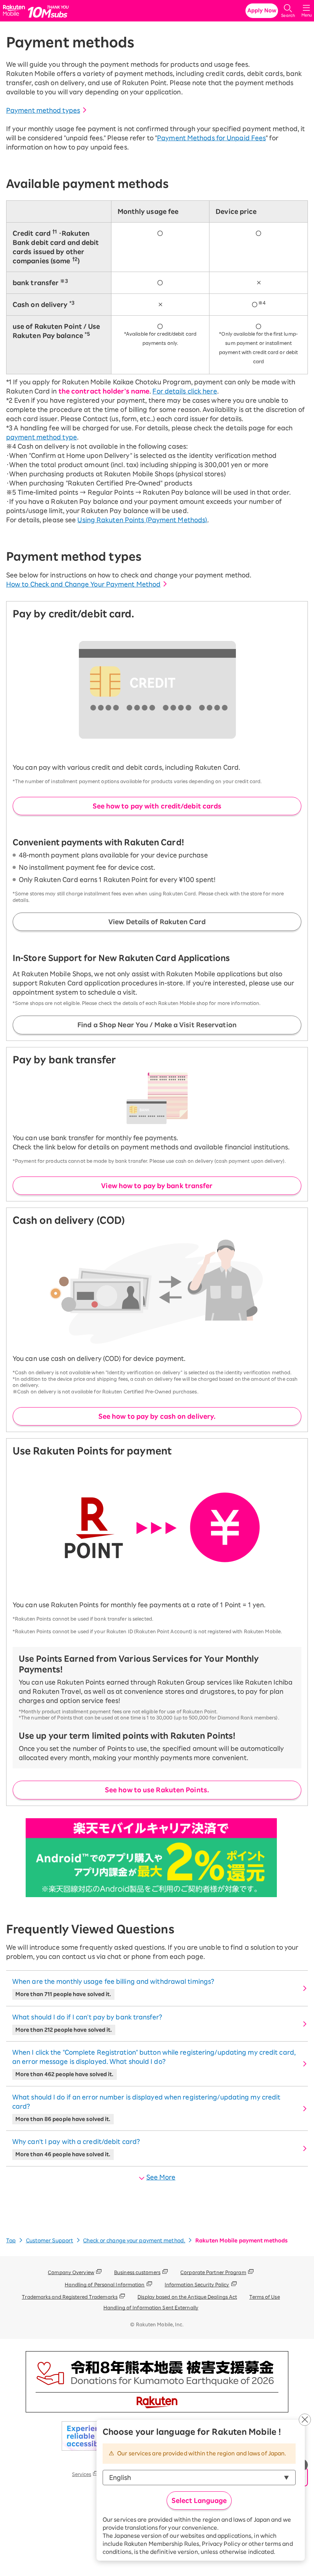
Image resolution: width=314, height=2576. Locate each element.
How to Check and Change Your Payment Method (83, 584)
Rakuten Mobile (15, 11)
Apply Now (262, 11)
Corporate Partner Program (213, 2272)
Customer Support (50, 2241)
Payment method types (43, 110)
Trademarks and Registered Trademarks (70, 2297)
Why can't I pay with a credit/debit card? (76, 2148)
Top (11, 2241)
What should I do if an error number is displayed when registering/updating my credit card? (146, 2108)
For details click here (185, 391)
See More (161, 2177)
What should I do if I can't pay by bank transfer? (87, 2023)
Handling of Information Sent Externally (151, 2307)
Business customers (137, 2272)
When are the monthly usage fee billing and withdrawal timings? (113, 1988)
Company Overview (71, 2272)
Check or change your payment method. (134, 2241)
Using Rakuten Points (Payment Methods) (142, 520)
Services (82, 2474)
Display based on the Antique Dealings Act (187, 2297)
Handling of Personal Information (105, 2284)
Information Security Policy (197, 2284)
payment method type (42, 437)
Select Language (199, 2501)
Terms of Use (264, 2297)
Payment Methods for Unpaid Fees (211, 138)
